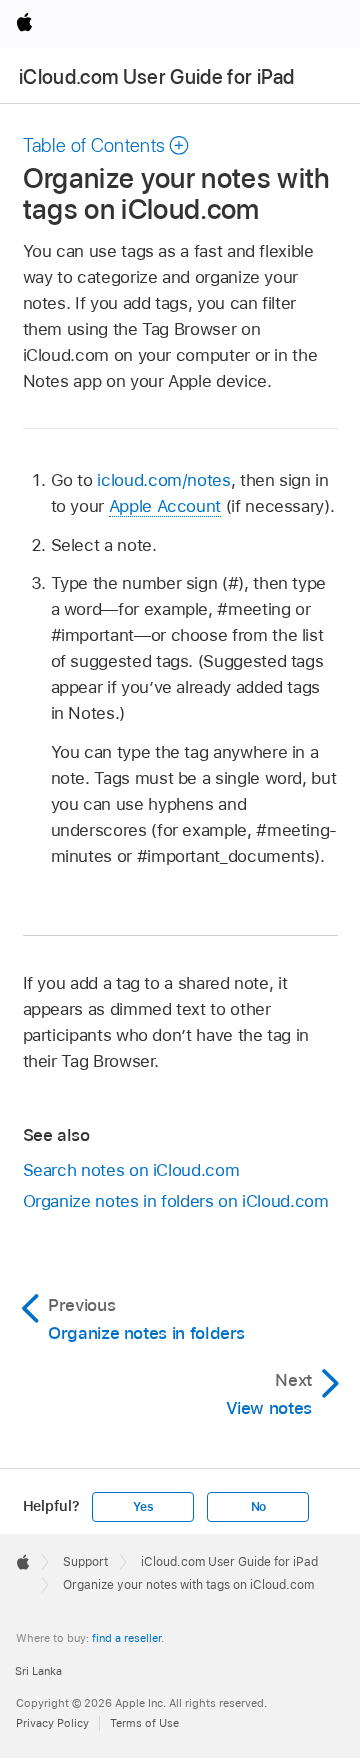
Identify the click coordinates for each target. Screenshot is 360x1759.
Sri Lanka (38, 1671)
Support (85, 1562)
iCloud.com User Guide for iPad (156, 77)
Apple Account (165, 506)
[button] (107, 145)
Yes (143, 1507)
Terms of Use (144, 1723)
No (259, 1507)
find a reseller (126, 1638)
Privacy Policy (52, 1723)
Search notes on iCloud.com (131, 1170)
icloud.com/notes (163, 480)
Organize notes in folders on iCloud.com (176, 1201)
